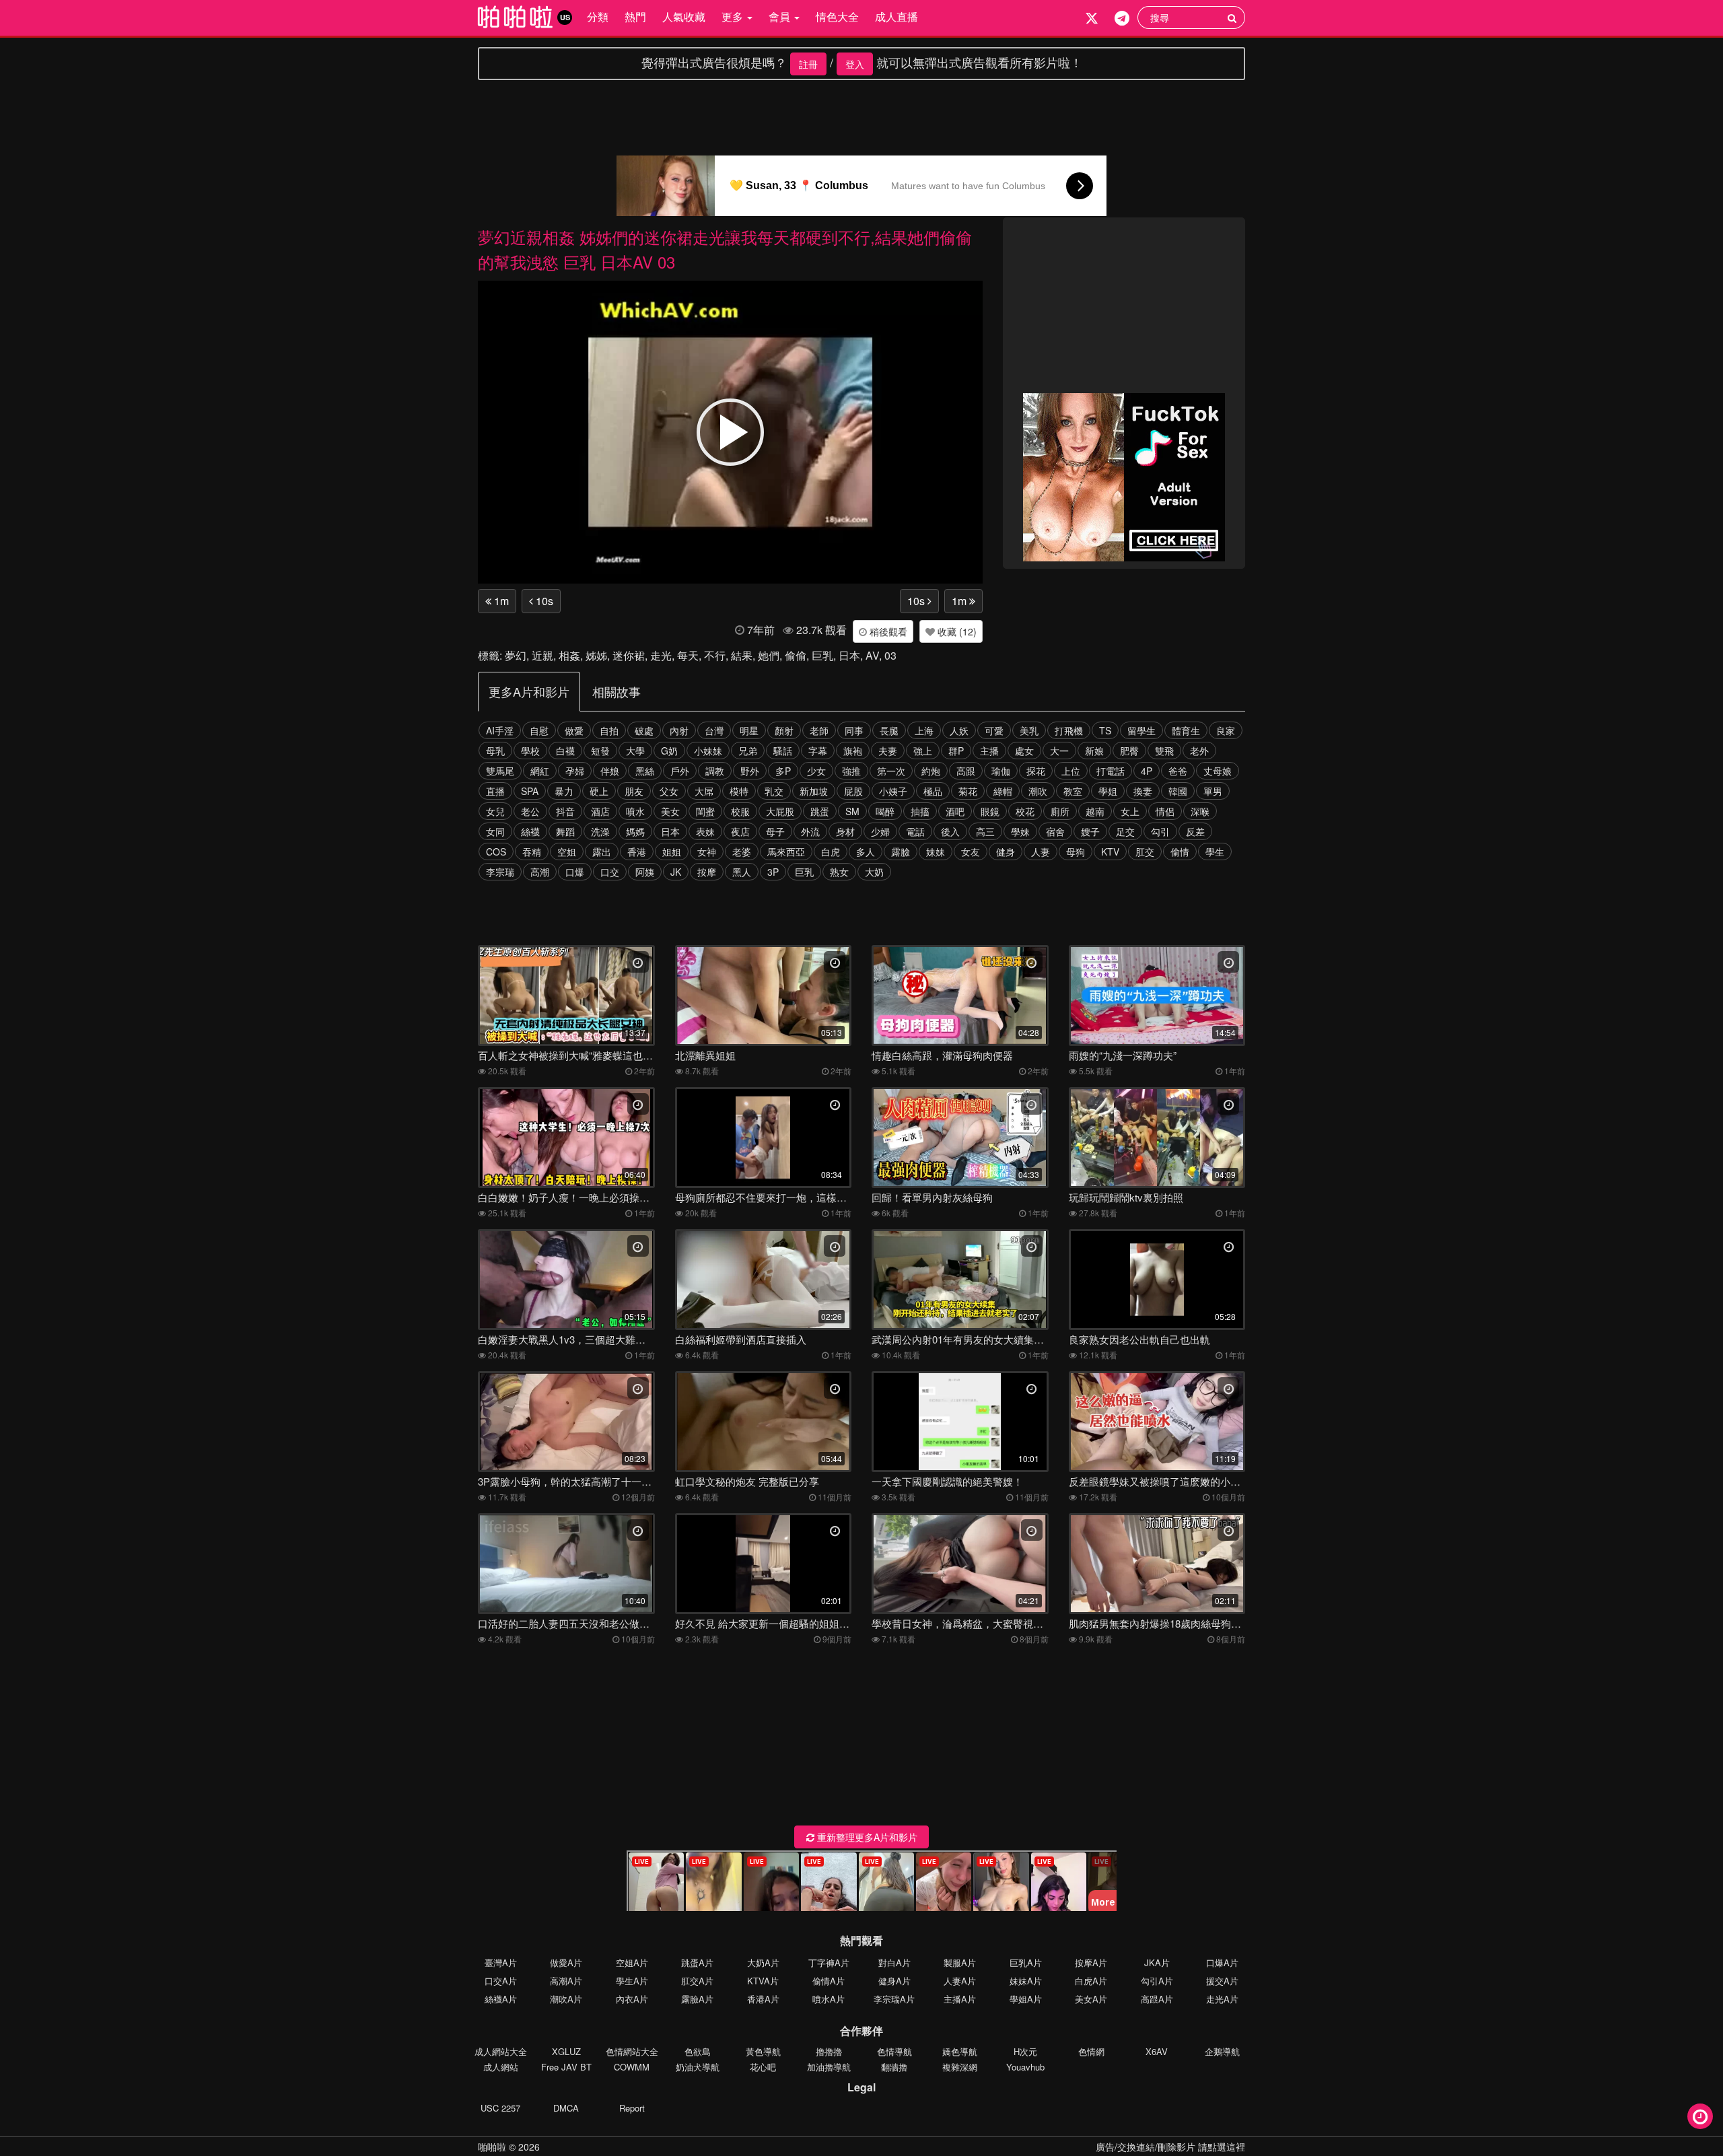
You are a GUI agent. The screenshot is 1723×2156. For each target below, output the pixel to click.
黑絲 (645, 771)
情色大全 (837, 16)
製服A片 (960, 1962)
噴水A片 (829, 1999)
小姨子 (893, 791)
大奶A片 (763, 1962)
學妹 (1020, 831)
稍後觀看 (887, 631)
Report (632, 2108)
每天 (688, 655)
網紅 (540, 771)
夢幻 (516, 655)
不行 (715, 655)
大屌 (704, 791)
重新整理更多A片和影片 (866, 1837)
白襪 (565, 751)
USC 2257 (500, 2108)
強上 (923, 751)
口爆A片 (1222, 1962)
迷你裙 (629, 655)
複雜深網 (960, 2067)
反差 (1195, 831)
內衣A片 (632, 1999)
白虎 (831, 851)
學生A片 (632, 1981)
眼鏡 (990, 811)
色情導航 (894, 2051)
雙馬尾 (500, 771)
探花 (1036, 771)
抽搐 (920, 811)
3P (773, 872)
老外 (1199, 751)
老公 (530, 811)
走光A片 (1222, 1999)
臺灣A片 (501, 1962)
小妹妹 (708, 751)
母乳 (495, 751)
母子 (775, 831)
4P (1147, 771)
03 (890, 655)
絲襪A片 (501, 1999)
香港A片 (763, 1999)
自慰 (539, 730)
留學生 (1141, 730)
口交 (610, 872)
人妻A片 (960, 1981)
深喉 (1200, 811)
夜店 (740, 831)
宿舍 (1055, 831)
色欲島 (698, 2051)
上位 (1071, 771)
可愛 (994, 730)
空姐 (567, 851)
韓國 (1178, 791)
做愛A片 (566, 1962)
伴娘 (610, 771)
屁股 (853, 791)
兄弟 (748, 751)
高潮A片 (566, 1981)
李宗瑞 (500, 872)
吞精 (532, 851)
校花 (1025, 811)
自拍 (609, 730)
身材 (845, 831)
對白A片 (894, 1962)
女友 (971, 851)
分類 (598, 16)
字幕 (818, 751)
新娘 (1094, 751)
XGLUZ (566, 2051)
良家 (1226, 730)
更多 (734, 16)
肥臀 (1129, 751)
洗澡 (600, 831)
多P (783, 771)
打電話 (1111, 771)
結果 (742, 655)
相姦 (569, 655)
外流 (810, 831)
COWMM (632, 2067)
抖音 (565, 811)
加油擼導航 (829, 2067)
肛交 (1145, 851)
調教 (715, 771)
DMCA (566, 2108)
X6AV (1157, 2051)
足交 (1125, 831)
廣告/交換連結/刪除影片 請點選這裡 (1170, 2147)
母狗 (1076, 851)
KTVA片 (763, 1981)
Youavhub (1025, 2067)
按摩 (707, 872)
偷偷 (796, 655)
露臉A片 (697, 1999)
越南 (1095, 811)
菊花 (968, 791)
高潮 (540, 872)
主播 (989, 751)
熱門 (635, 16)
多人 (866, 851)
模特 (739, 791)
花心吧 (763, 2067)
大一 (1059, 751)
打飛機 (1069, 730)
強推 (851, 771)
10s (543, 601)
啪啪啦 (492, 2147)
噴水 (635, 811)
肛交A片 (697, 1981)
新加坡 (814, 791)
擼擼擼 (829, 2051)
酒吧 (955, 811)
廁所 (1060, 811)
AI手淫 (500, 730)
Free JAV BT (566, 2067)
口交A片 (501, 1981)
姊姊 (596, 655)
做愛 (574, 730)
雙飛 (1164, 751)
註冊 (808, 64)
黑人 (742, 872)
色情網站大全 (632, 2051)
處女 (1024, 751)
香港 (637, 851)
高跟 (966, 771)
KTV (1110, 851)
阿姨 (645, 872)
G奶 (669, 751)
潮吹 (1038, 791)
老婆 (742, 851)
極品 (933, 791)
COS (496, 851)
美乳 (1029, 730)
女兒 (495, 811)
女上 (1130, 811)
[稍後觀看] (1700, 2116)
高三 (985, 831)
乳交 (774, 791)
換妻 (1143, 791)
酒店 (600, 811)
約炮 (931, 771)
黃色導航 (763, 2051)
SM (852, 811)
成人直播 (896, 16)
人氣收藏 (684, 16)
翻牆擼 (894, 2067)
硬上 (599, 791)
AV (872, 655)
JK (676, 872)
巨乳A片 (1026, 1962)
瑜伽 (1001, 771)
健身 (1006, 851)
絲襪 (530, 831)
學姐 (1108, 791)
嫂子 (1090, 831)
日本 (849, 655)
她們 (769, 655)
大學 (635, 751)
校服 (740, 811)
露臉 (901, 851)
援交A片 (1222, 1981)
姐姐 (672, 851)
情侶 (1165, 811)
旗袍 (853, 751)
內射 (679, 730)
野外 (750, 771)
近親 (542, 655)
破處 (644, 730)
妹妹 (936, 851)
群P (956, 751)
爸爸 (1178, 771)
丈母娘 (1218, 771)
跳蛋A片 (697, 1962)
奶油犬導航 (698, 2067)
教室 (1073, 791)
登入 (855, 64)
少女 (816, 771)
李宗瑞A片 (894, 1999)
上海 (924, 730)
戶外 (680, 771)
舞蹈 (565, 831)
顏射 (784, 730)
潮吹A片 (566, 1999)
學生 (1215, 851)
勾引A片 (1157, 1981)
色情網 (1091, 2051)
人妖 (959, 730)
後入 (950, 831)
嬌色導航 (960, 2051)
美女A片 (1091, 1999)
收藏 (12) (956, 631)
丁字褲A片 (829, 1962)
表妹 (705, 831)
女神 (707, 851)
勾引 (1160, 831)
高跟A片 (1157, 1999)
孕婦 (575, 771)
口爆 (575, 872)
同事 (854, 730)
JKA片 (1157, 1962)
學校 (530, 751)
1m (500, 601)
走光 (661, 655)
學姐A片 (1026, 1999)
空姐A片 (632, 1962)
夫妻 (888, 751)
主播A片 (960, 1999)
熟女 (839, 872)
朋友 (634, 791)
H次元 (1025, 2051)
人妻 (1041, 851)
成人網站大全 (501, 2051)
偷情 (1180, 851)
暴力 (564, 791)
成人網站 (501, 2067)
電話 (915, 831)
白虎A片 (1091, 1981)
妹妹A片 (1026, 1981)
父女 (669, 791)
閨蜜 (705, 811)
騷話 (783, 751)
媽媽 (635, 831)
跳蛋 (820, 811)
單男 (1213, 791)
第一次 (891, 771)
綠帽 (1003, 791)
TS (1105, 730)
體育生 (1186, 730)
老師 (819, 730)
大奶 (874, 872)
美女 (670, 811)
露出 (602, 851)
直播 (495, 791)
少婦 (880, 831)
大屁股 (780, 811)
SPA (530, 791)
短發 (600, 751)
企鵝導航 (1222, 2051)
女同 (495, 831)
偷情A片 (829, 1981)
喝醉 (885, 811)
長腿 (889, 730)
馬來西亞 (786, 851)
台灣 (714, 730)
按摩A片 (1091, 1962)
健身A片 (894, 1981)
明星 (749, 730)
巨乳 (822, 655)
